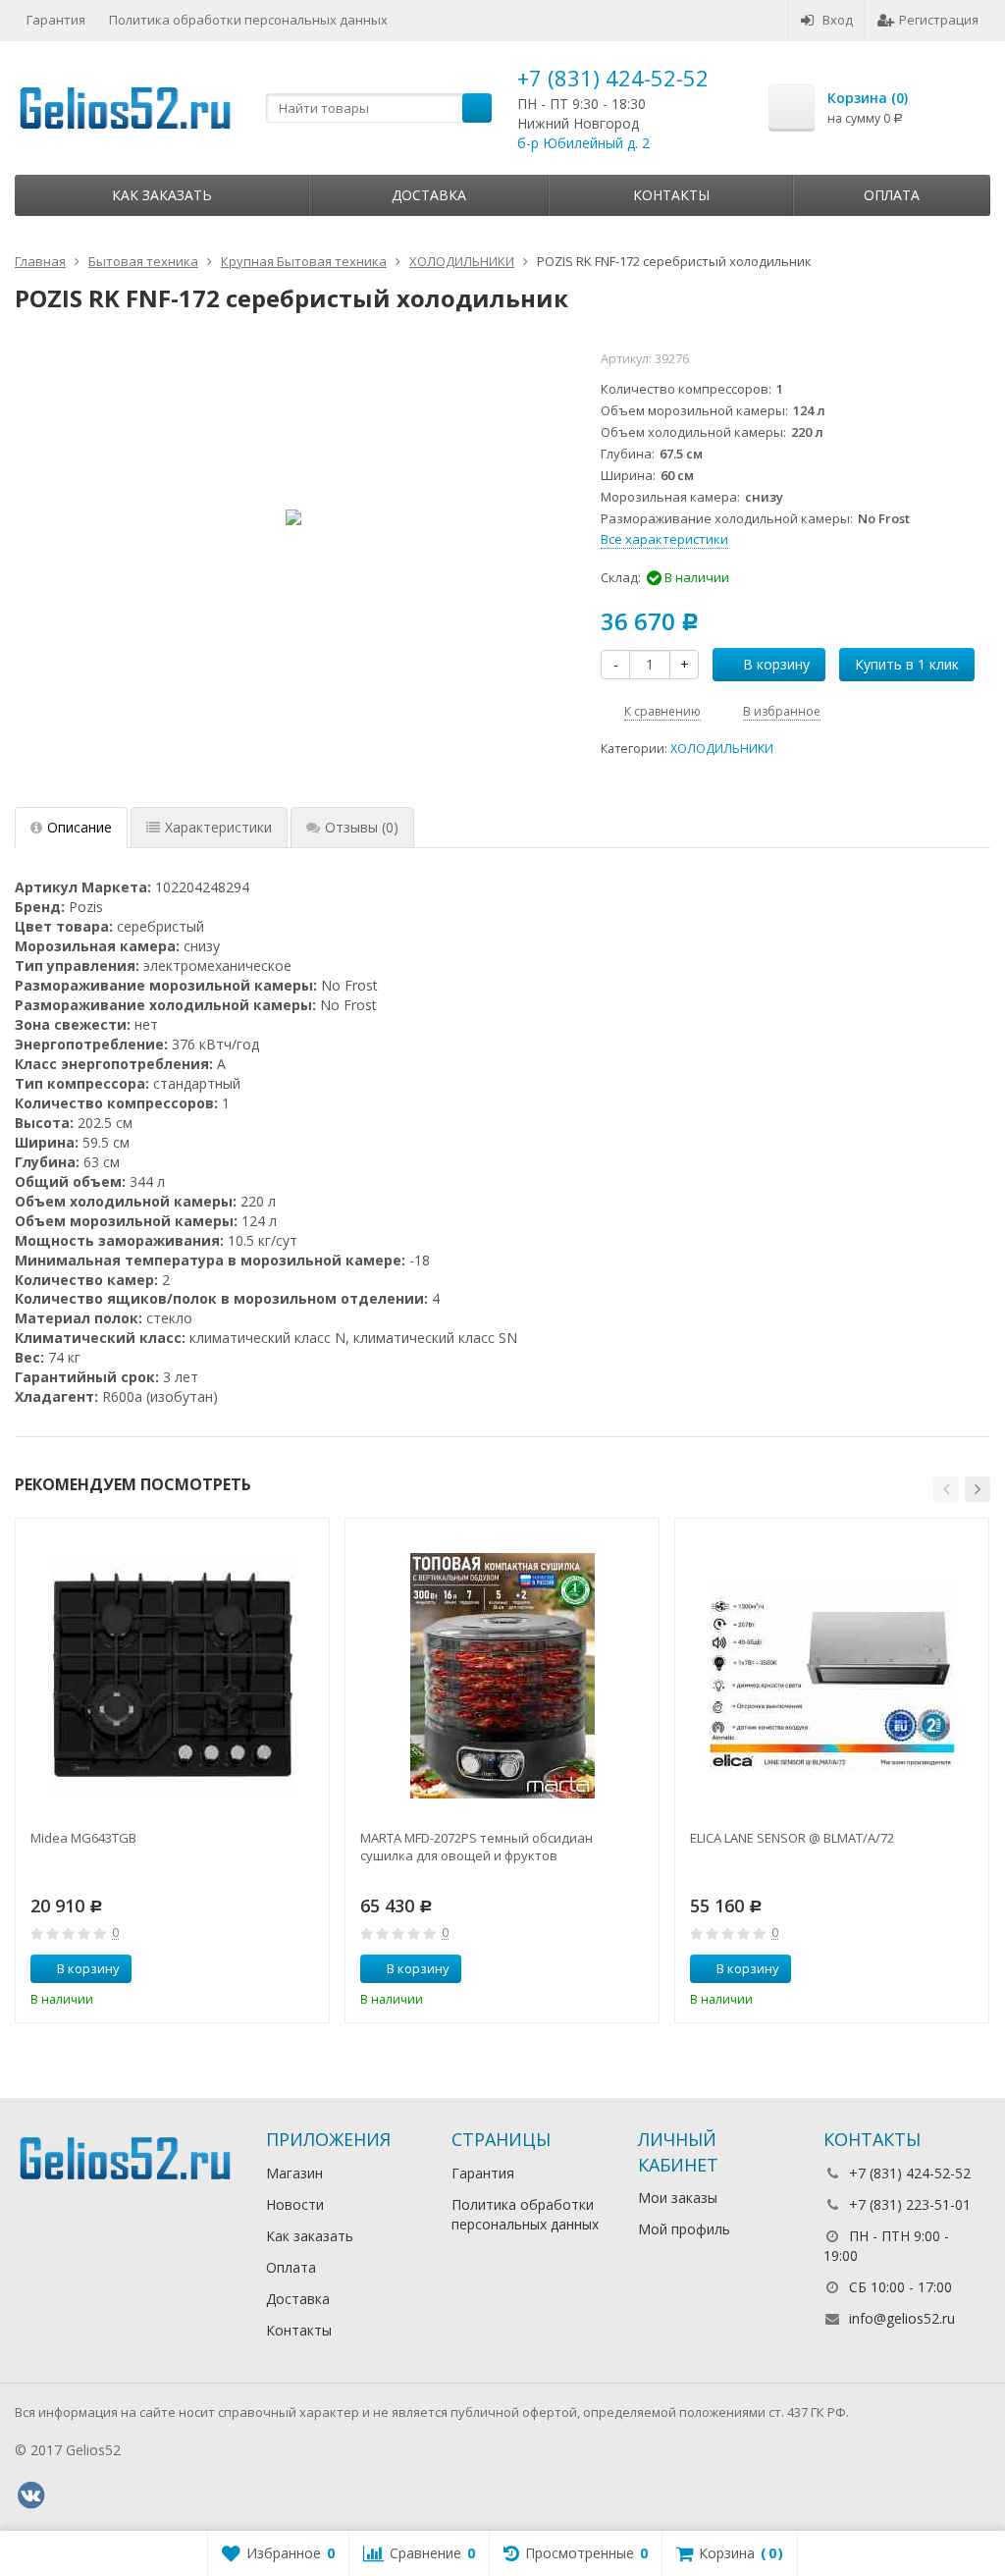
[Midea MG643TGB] (172, 1675)
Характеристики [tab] (218, 827)
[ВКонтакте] (30, 2495)
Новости (295, 2204)
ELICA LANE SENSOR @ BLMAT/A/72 (792, 1838)
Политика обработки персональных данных (248, 20)
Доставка (429, 195)
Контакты (671, 195)
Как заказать (162, 195)
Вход (838, 20)
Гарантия (56, 20)
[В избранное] (307, 1969)
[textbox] (379, 108)
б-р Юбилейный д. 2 (583, 143)
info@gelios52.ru (902, 2318)
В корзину (776, 664)
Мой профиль (684, 2229)
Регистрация (939, 20)
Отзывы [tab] (362, 827)
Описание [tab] (79, 827)
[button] (946, 1489)
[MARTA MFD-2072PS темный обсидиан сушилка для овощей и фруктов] (502, 1675)
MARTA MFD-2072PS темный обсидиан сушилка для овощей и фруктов (476, 1847)
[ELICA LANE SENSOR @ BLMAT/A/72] (832, 1675)
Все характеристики (664, 539)
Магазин (294, 2173)
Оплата (892, 195)
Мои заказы (678, 2198)
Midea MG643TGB (83, 1838)
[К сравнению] (278, 1969)
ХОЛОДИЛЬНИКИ (722, 749)
